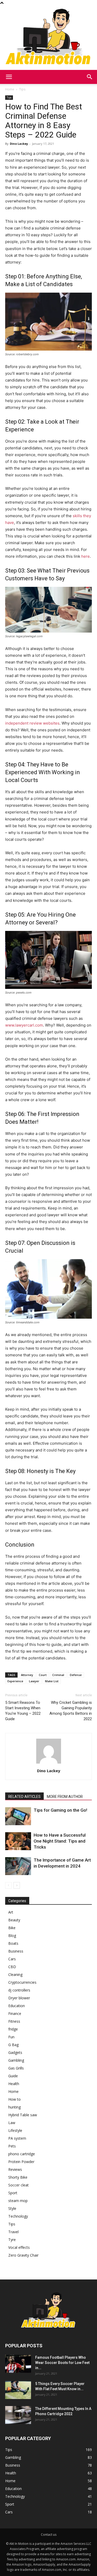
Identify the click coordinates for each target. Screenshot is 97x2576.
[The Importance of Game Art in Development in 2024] (18, 1866)
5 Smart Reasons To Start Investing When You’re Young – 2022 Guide (23, 1711)
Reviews (15, 2169)
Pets (12, 2146)
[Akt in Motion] (48, 38)
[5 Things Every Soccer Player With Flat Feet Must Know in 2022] (18, 2390)
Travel (13, 2232)
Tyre (12, 2240)
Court (43, 1675)
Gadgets (15, 2052)
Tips (22, 89)
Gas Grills (16, 2068)
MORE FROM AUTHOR (65, 1797)
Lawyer (34, 1681)
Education (17, 2006)
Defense (76, 1675)
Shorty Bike (18, 2177)
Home (10, 89)
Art (11, 1912)
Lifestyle (15, 2130)
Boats (13, 1943)
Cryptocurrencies (22, 1982)
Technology (18, 2216)
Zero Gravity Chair (23, 2255)
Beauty (14, 1920)
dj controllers (19, 1990)
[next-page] (17, 1885)
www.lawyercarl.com (24, 1025)
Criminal (58, 1675)
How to (14, 2099)
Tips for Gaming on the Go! (60, 1810)
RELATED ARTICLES (24, 1797)
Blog (12, 1936)
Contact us (49, 2535)
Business (16, 1951)
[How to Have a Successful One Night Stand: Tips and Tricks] (18, 1841)
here (85, 556)
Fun (11, 2037)
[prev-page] (8, 1885)
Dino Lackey (19, 144)
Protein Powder (21, 2162)
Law (12, 2123)
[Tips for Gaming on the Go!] (18, 1816)
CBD (12, 1967)
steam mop (18, 2201)
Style (12, 2208)
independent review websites (32, 723)
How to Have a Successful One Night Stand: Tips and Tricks (60, 1841)
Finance (15, 2013)
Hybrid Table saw (23, 2115)
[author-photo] (49, 1763)
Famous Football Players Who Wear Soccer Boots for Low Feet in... (62, 2363)
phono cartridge (22, 2154)
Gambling (16, 2060)
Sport (13, 2193)
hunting (14, 2107)
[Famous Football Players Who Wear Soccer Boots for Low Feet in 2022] (18, 2364)
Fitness (14, 2021)
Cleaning (15, 1974)
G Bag (13, 2045)
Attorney (27, 1675)
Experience (15, 1681)
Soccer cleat (18, 2185)
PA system (17, 2138)
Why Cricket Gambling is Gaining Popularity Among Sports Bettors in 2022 (71, 1711)
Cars (12, 1959)
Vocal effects (19, 2247)
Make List (52, 1681)
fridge (13, 2029)
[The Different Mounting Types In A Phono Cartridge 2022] (18, 2415)
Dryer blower (19, 1998)
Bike (12, 1928)
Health (14, 2084)
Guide (13, 2076)
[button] (9, 77)
